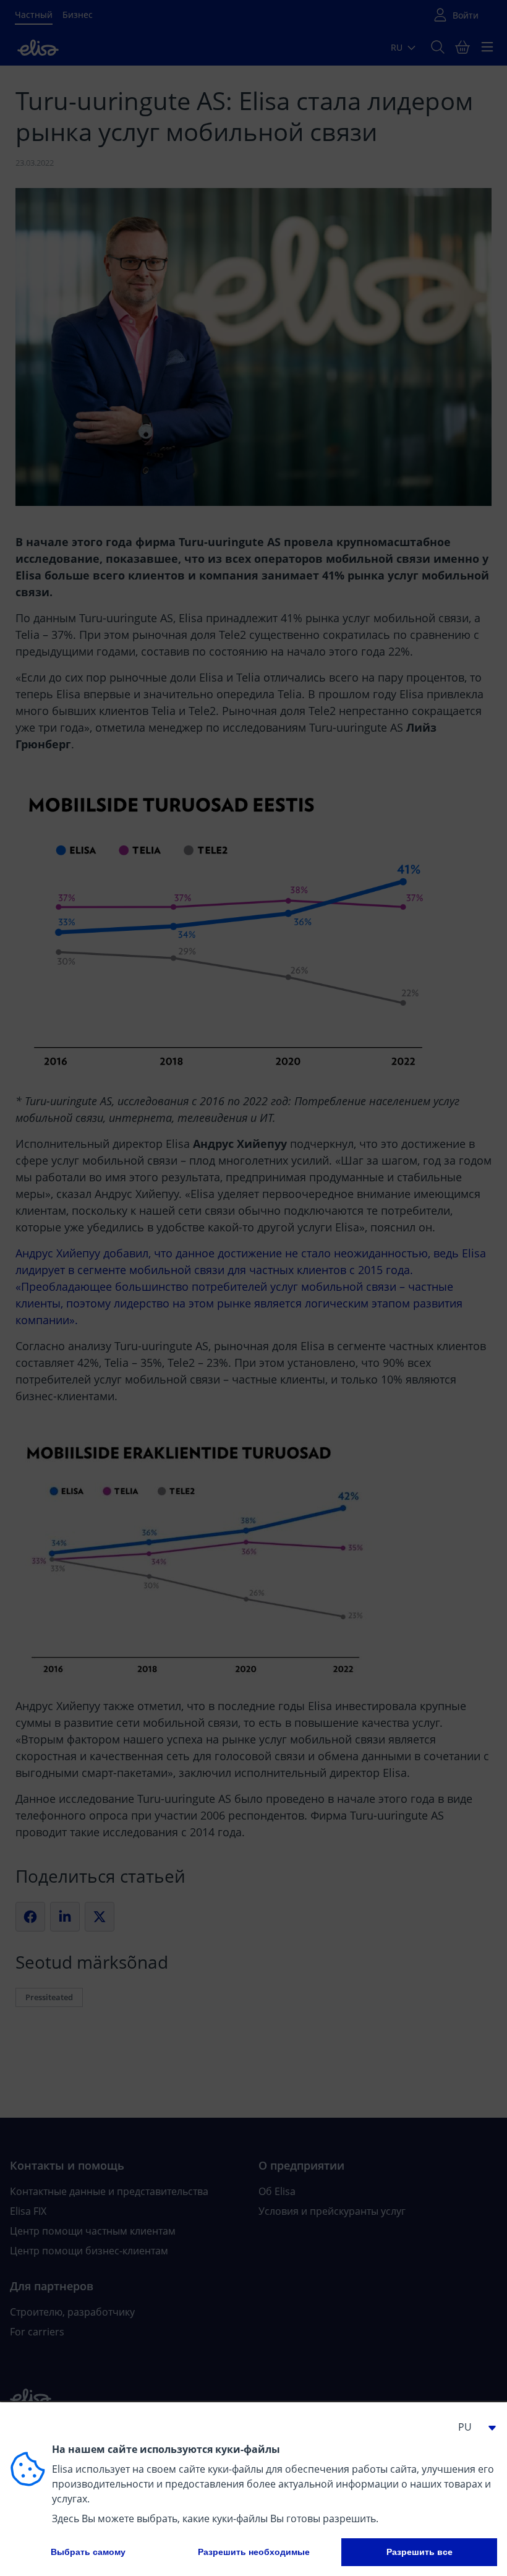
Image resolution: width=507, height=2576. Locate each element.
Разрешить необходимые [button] (254, 2552)
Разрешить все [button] (420, 2552)
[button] (472, 2427)
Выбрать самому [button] (88, 2552)
